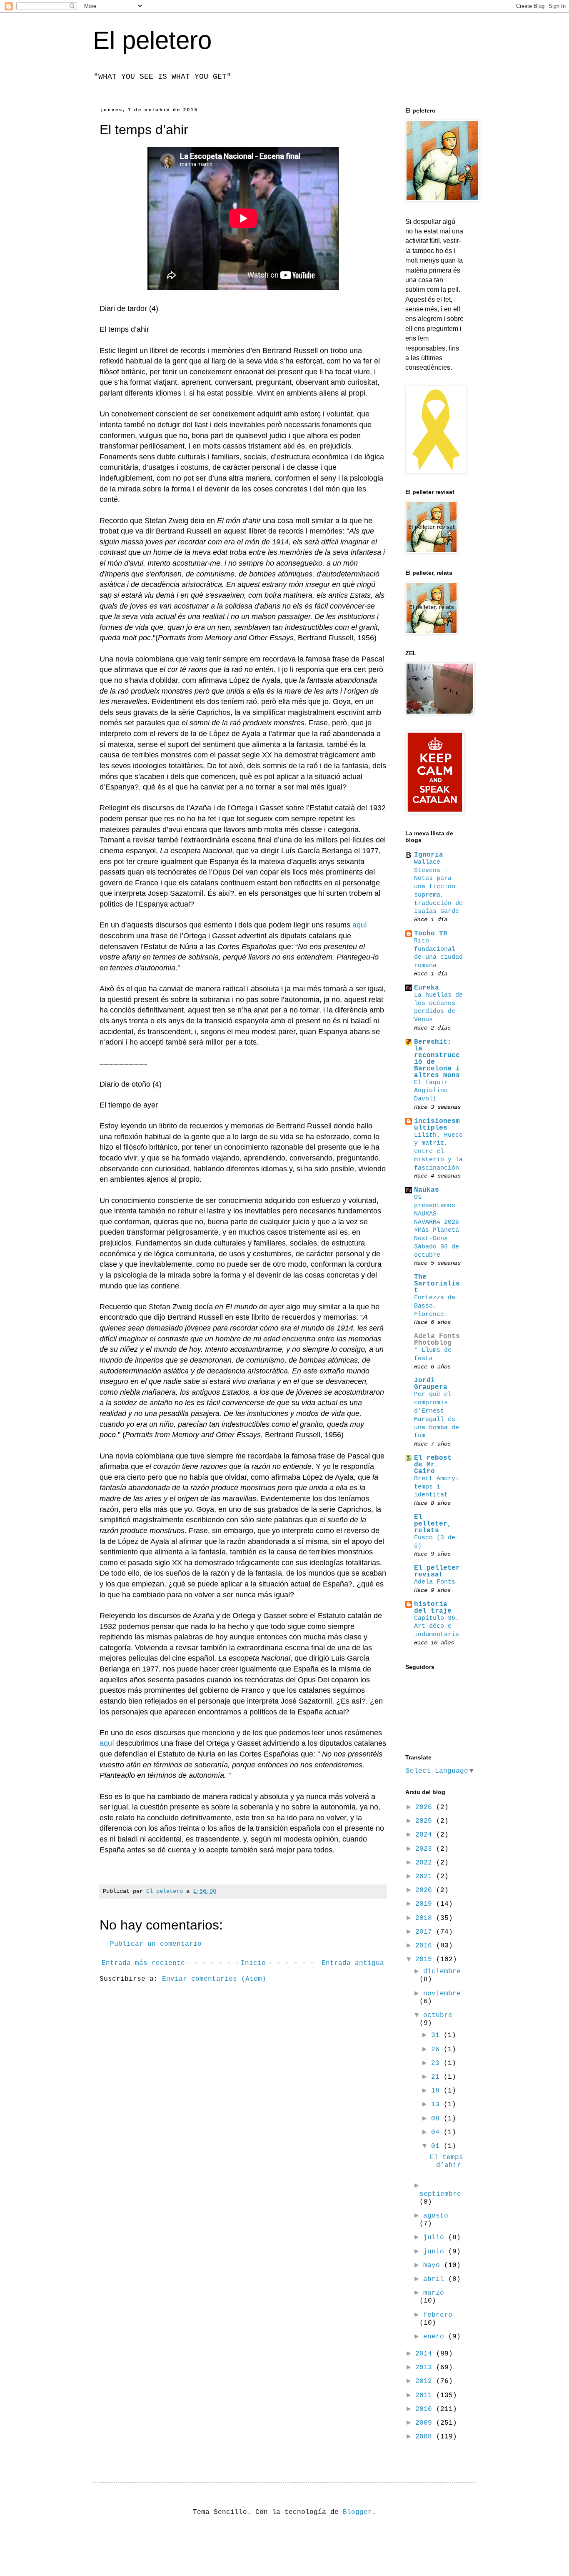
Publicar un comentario (156, 1944)
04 (437, 2132)
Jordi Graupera (431, 1384)
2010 (426, 2409)
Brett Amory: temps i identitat (437, 1487)
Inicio (253, 1963)
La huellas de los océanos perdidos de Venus (438, 1007)
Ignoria (429, 855)
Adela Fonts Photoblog (437, 1340)
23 (437, 2063)
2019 (426, 1904)
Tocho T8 (431, 934)
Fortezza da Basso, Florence (435, 1306)
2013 (426, 2368)
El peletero (152, 40)
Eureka (427, 988)
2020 (426, 1890)
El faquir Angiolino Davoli (431, 1091)
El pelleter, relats (433, 1524)
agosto (436, 2216)
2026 (426, 1807)
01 (437, 2146)
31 (437, 2035)
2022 (426, 1863)
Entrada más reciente (143, 1963)
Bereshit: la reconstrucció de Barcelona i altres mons (437, 1059)
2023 (426, 1849)
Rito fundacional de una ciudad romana (438, 953)
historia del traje (433, 1608)
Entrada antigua (353, 1963)
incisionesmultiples (437, 1125)
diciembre (442, 1972)
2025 (426, 1821)
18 (437, 2091)
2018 (426, 1918)
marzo (434, 2293)
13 (437, 2105)
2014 (426, 2354)
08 (437, 2119)
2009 (426, 2423)
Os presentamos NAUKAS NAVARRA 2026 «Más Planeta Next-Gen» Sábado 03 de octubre (437, 1226)
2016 (426, 1946)
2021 (426, 1877)
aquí (360, 925)
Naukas (427, 1190)
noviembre (442, 1994)
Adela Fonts (435, 1582)
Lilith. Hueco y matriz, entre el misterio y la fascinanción (438, 1151)
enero (436, 2337)
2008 (426, 2437)
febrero (438, 2315)
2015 (426, 1960)
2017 (426, 1932)
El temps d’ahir (447, 2161)
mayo (434, 2265)
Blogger (357, 2512)
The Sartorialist (437, 1284)
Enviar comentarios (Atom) (214, 1979)
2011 (426, 2396)
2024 (426, 1835)
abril (436, 2279)
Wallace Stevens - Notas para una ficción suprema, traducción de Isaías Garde (438, 887)
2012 (426, 2381)
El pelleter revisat (437, 1571)
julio (436, 2238)
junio (436, 2252)
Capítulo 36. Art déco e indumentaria (437, 1626)
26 (437, 2050)
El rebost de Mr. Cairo (433, 1465)
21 (437, 2077)
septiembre (440, 2194)
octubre (438, 2015)
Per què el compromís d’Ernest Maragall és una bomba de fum (437, 1415)
